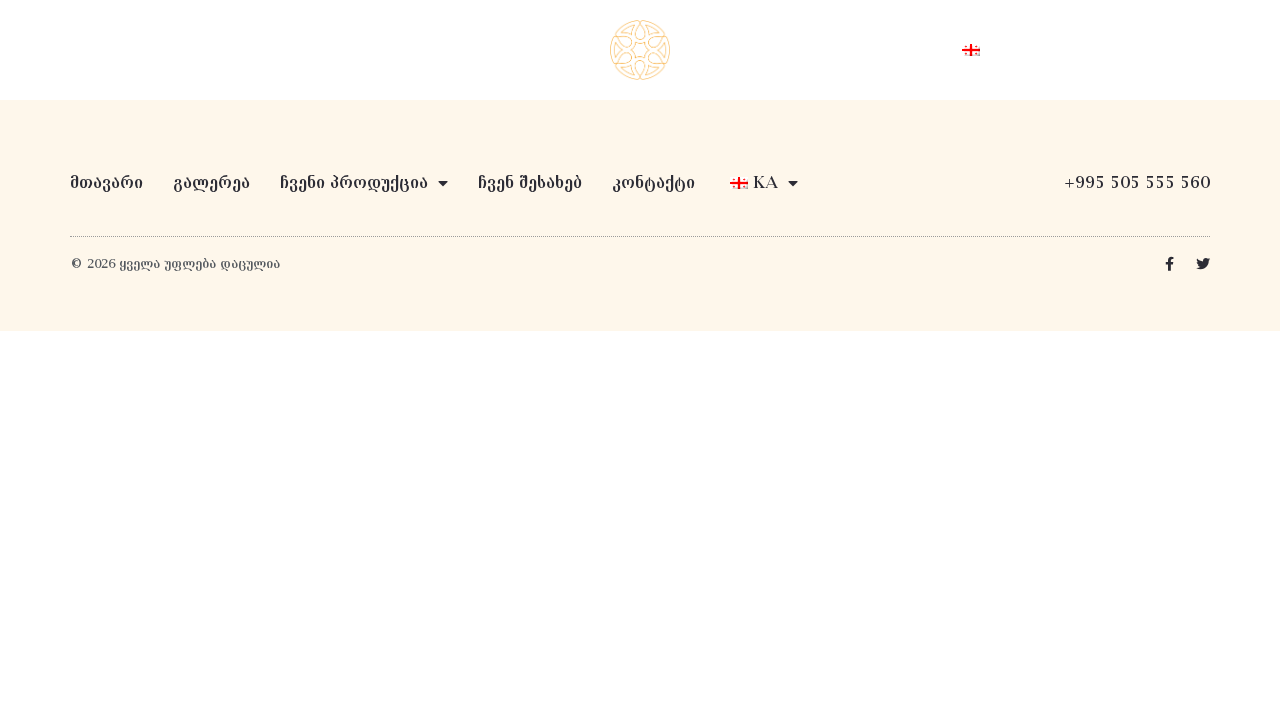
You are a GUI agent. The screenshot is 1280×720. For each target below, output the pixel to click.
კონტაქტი (885, 49)
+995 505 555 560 (1137, 182)
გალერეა (211, 182)
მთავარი (335, 49)
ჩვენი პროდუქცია (476, 49)
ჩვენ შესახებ (762, 49)
